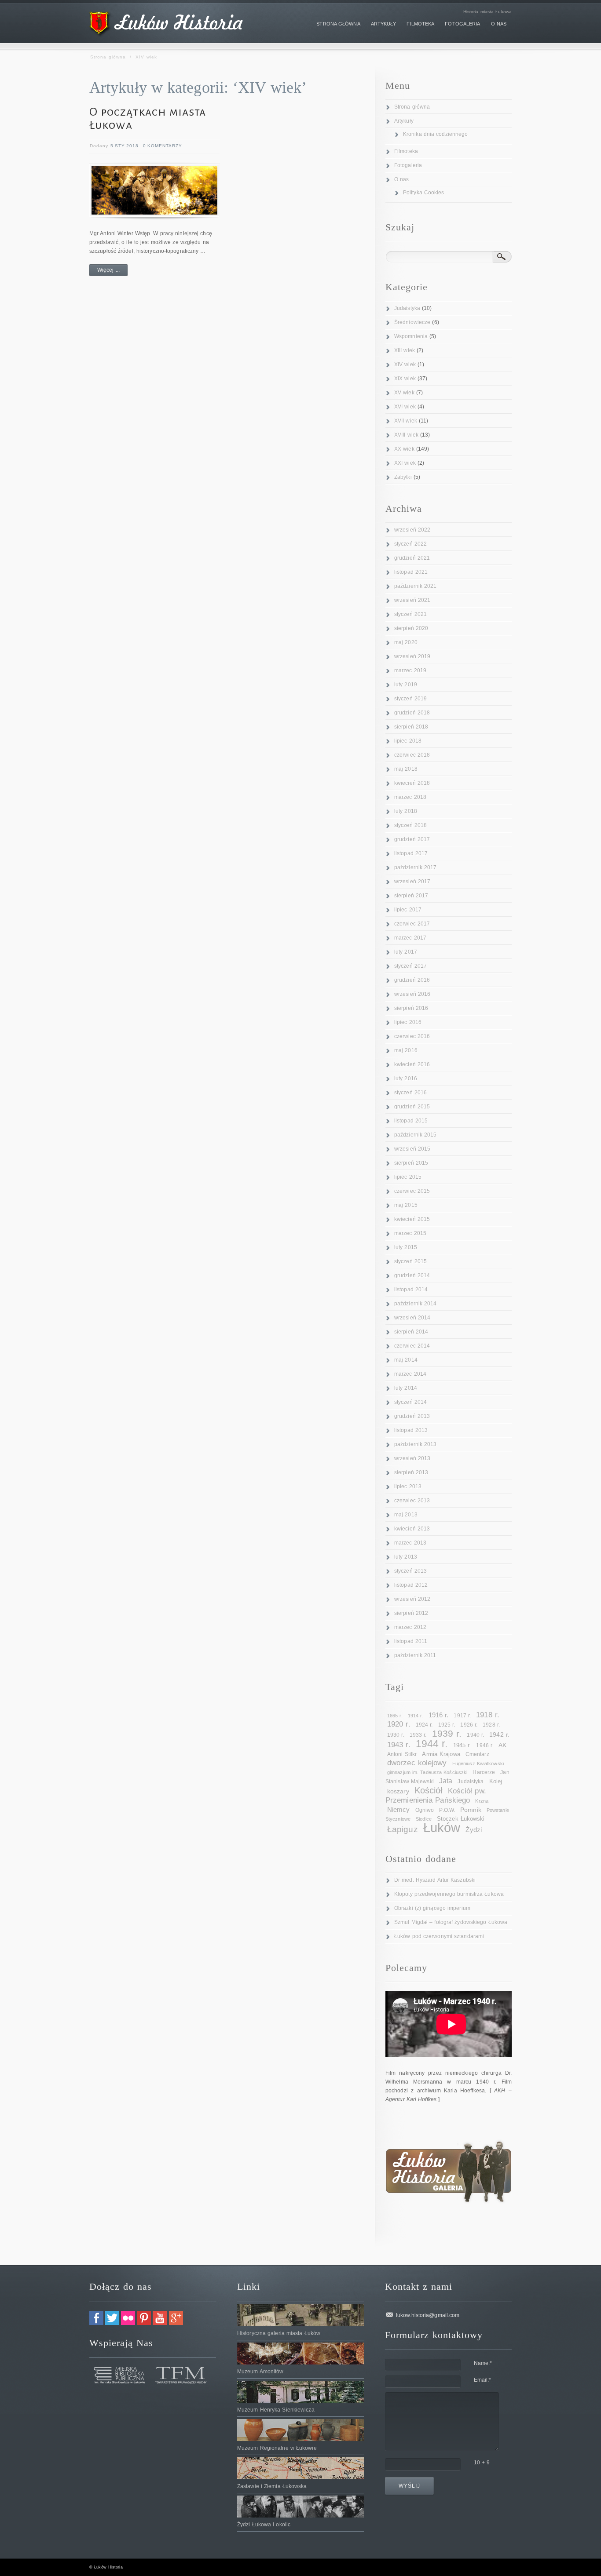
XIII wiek (405, 350)
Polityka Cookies (424, 193)
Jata (446, 1781)
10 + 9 (482, 2463)
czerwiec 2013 (412, 1501)
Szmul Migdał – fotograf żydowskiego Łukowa (451, 1922)
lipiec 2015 (408, 1177)
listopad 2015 (411, 1121)
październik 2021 (416, 586)
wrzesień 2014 (412, 1318)
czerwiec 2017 (412, 924)
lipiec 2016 (408, 1022)
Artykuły (404, 121)
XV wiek (404, 393)
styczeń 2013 (410, 1571)
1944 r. (432, 1744)
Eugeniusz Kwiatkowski (478, 1763)
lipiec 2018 (408, 741)
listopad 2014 (411, 1290)
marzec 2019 (410, 670)
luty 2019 (406, 685)
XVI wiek (405, 407)
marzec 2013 (410, 1543)
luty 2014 (406, 1388)
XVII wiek (406, 421)
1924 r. (424, 1725)
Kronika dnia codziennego (435, 134)
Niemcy (399, 1809)
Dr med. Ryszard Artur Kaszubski (435, 1880)
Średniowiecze (412, 322)
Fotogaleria (408, 165)
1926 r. (469, 1725)
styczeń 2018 (410, 825)
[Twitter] (112, 2323)
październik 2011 (415, 1655)
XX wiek (404, 449)
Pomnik (471, 1810)
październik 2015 (416, 1135)
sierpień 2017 (411, 896)
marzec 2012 (410, 1627)
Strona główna (108, 57)
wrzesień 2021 (412, 600)
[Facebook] (96, 2323)
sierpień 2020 (411, 628)
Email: (483, 2380)
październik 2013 (416, 1444)
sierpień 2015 (411, 1163)
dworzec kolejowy (417, 1763)
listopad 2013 (411, 1430)
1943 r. (399, 1745)
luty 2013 (406, 1557)
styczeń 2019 (410, 699)
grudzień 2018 (412, 713)
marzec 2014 (410, 1374)
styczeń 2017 (410, 966)
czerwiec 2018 (412, 755)
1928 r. (491, 1725)
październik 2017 (416, 867)
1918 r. (488, 1715)
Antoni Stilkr (402, 1754)
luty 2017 (406, 952)
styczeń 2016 (410, 1093)
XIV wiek (405, 364)
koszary (398, 1791)
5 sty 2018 (125, 146)
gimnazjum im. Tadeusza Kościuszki (427, 1772)
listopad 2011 (411, 1641)
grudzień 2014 (412, 1275)
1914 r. (416, 1716)
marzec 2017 (410, 938)
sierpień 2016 (411, 1008)
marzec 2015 (410, 1233)
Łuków (442, 1827)
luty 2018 (406, 811)
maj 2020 (406, 642)
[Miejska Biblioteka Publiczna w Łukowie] (120, 2382)
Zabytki (403, 477)
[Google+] (176, 2323)
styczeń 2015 (410, 1261)
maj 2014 (406, 1360)
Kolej (496, 1781)
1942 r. (499, 1734)
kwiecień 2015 (412, 1219)
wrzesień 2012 (412, 1599)
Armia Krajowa (441, 1754)
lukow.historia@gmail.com (428, 2315)
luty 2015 (406, 1247)
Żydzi (474, 1830)
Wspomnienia (411, 336)
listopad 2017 (411, 853)
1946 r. (485, 1745)
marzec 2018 (410, 797)
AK (502, 1745)
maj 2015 (406, 1205)
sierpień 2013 (411, 1472)
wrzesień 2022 (412, 530)
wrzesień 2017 (412, 882)
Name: (483, 2363)
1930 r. (396, 1735)
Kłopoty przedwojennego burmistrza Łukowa (449, 1894)
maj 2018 (406, 769)
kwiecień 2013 (412, 1529)
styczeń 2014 (410, 1402)
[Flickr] (128, 2323)
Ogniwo (425, 1810)
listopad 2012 (411, 1585)
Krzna (482, 1801)
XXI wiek (405, 463)
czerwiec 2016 (412, 1036)
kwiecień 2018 (412, 783)
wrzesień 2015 (412, 1149)
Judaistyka (407, 308)
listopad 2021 (411, 572)
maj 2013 (406, 1515)
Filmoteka (406, 151)
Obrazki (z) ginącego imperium (432, 1908)
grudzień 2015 (412, 1107)
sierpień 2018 (411, 727)
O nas (402, 179)
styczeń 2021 (410, 614)
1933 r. (418, 1735)
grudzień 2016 (412, 980)
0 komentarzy (163, 146)
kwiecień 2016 (412, 1064)
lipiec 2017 (408, 910)
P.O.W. (447, 1810)
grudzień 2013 (412, 1416)
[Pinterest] (144, 2323)
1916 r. (439, 1715)
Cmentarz (477, 1754)
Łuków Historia (108, 2567)
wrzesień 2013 (412, 1458)
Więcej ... (108, 270)
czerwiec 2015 (412, 1191)
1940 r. (475, 1735)
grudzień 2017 (412, 839)
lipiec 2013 (408, 1487)
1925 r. (447, 1725)
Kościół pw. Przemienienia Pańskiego (436, 1796)
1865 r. (395, 1716)
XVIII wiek (406, 435)
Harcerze (484, 1772)
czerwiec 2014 (412, 1346)
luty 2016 (406, 1078)
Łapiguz (403, 1829)
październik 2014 (416, 1304)
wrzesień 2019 (412, 656)
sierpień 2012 (411, 1613)
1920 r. (399, 1724)
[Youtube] (160, 2323)
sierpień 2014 (411, 1332)
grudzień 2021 (412, 558)
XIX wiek (405, 379)
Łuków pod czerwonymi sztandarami (439, 1936)
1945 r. (462, 1745)
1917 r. (462, 1716)
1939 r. (447, 1733)
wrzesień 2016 (412, 994)
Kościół (429, 1790)
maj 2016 (406, 1050)
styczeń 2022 (410, 544)
